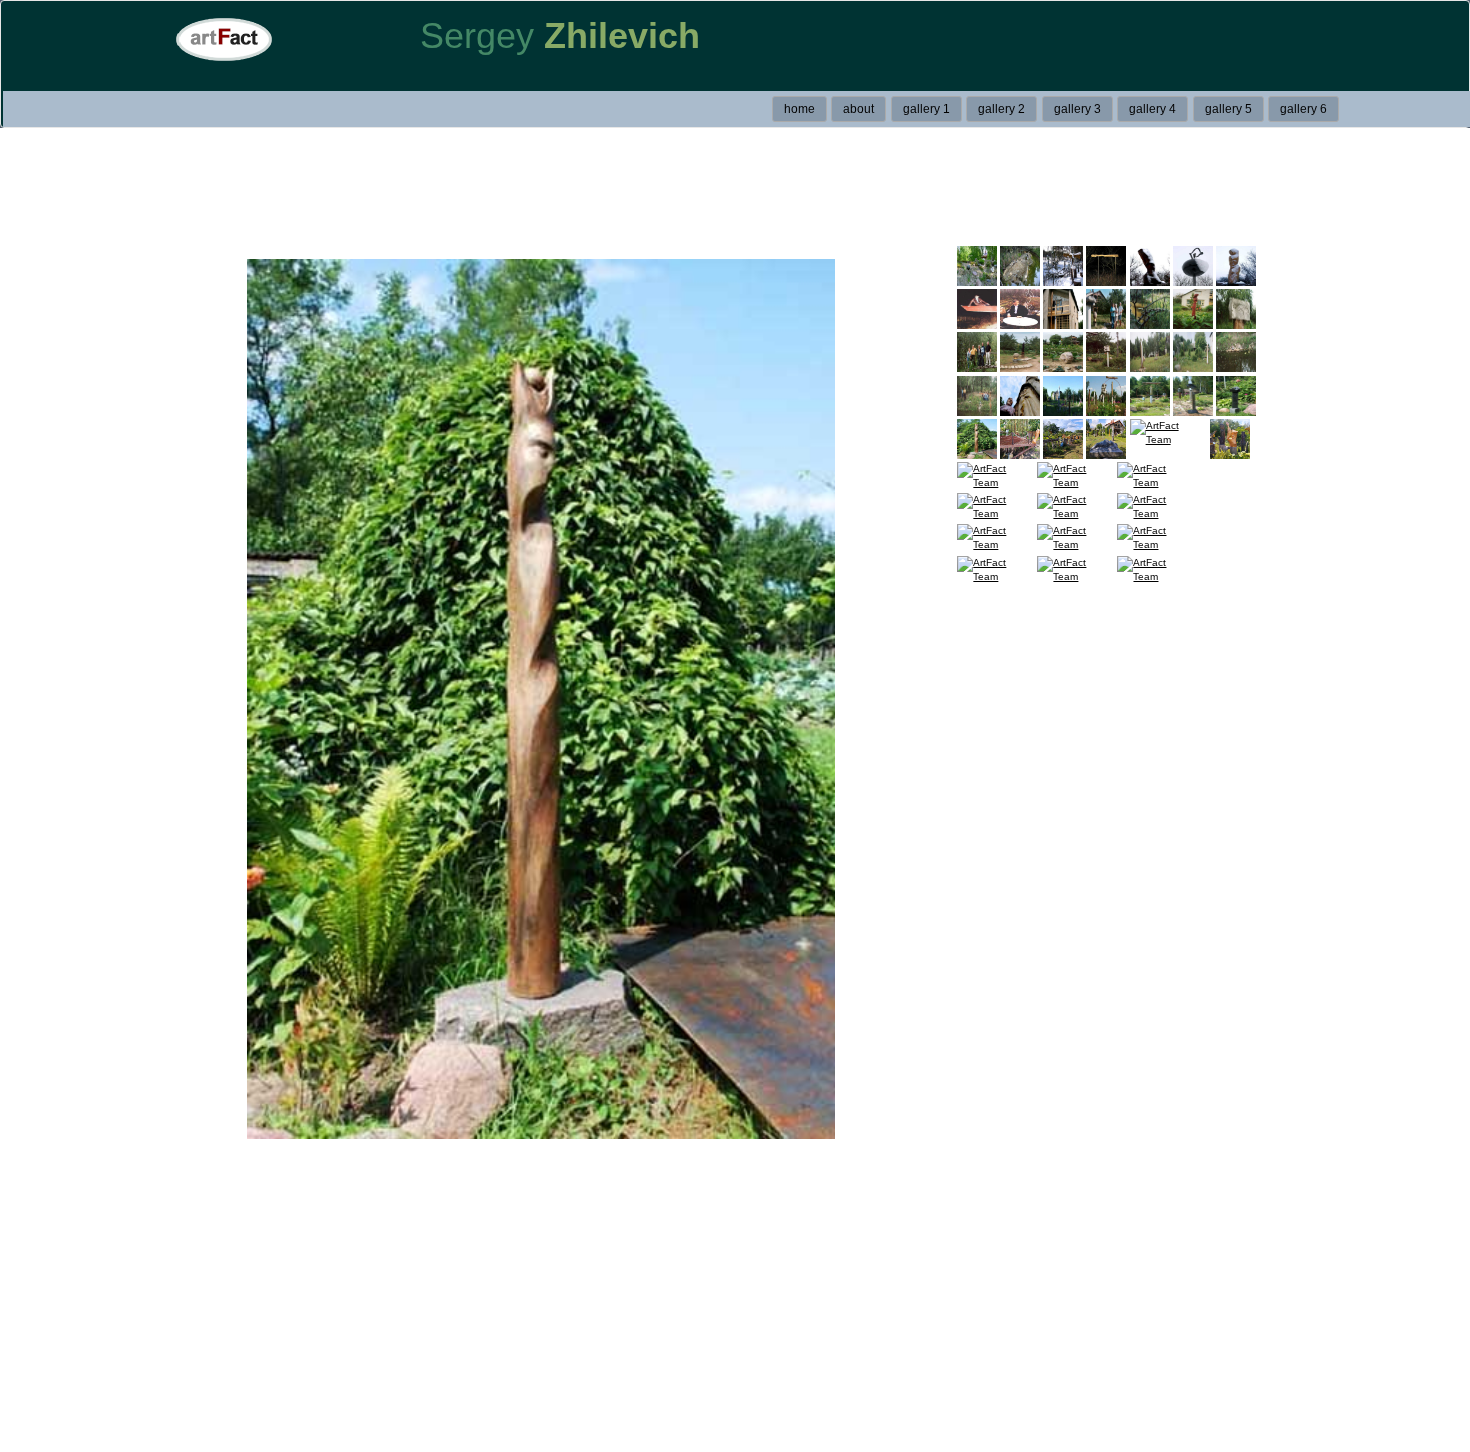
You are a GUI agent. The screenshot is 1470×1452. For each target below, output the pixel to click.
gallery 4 (1152, 109)
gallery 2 (1001, 109)
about (858, 109)
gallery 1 (926, 109)
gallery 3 (1077, 109)
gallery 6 (1303, 109)
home (799, 109)
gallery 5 (1228, 109)
